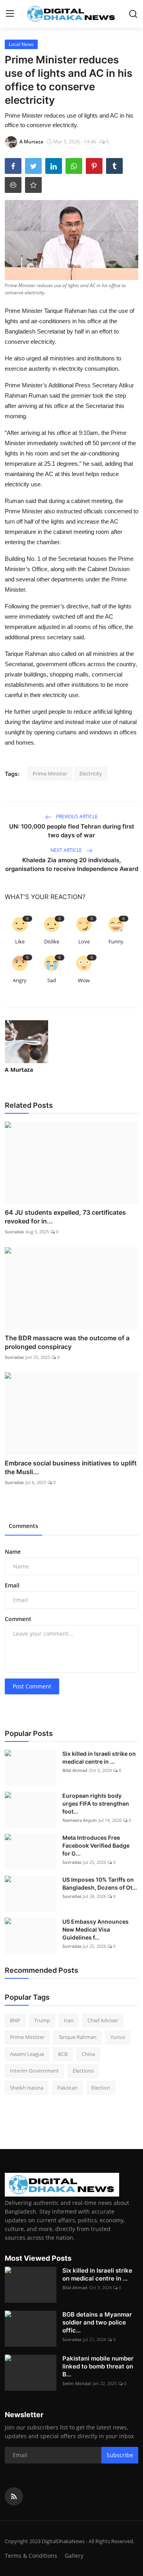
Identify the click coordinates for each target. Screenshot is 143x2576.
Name (13, 1552)
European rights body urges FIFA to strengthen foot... (96, 1803)
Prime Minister (50, 774)
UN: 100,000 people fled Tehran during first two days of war (72, 831)
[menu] (10, 14)
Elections (83, 2071)
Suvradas (14, 1232)
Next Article (67, 850)
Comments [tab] (23, 1526)
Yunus (118, 2037)
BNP (15, 2020)
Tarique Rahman (77, 2037)
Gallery (74, 2556)
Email (12, 1585)
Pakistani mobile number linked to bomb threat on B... (98, 2366)
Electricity (91, 774)
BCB (63, 2054)
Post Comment (32, 1686)
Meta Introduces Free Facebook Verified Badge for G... (96, 1845)
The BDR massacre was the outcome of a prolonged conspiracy (67, 1342)
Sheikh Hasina (27, 2088)
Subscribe (120, 2455)
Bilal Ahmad (75, 1770)
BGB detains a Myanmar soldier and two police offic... (97, 2322)
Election (101, 2088)
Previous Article (76, 816)
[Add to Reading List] (33, 185)
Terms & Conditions (31, 2556)
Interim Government (34, 2071)
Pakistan (67, 2088)
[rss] (14, 2496)
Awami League (27, 2054)
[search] (133, 14)
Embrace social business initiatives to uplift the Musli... (71, 1467)
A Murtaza (19, 1070)
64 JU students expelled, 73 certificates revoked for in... (65, 1217)
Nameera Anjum (80, 1820)
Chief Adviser (103, 2020)
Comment (18, 1619)
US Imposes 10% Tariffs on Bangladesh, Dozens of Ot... (100, 1883)
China (88, 2054)
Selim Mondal (77, 2383)
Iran (69, 2020)
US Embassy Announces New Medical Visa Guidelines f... (96, 1929)
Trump (42, 2020)
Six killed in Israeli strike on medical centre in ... (99, 1758)
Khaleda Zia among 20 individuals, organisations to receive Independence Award (72, 864)
